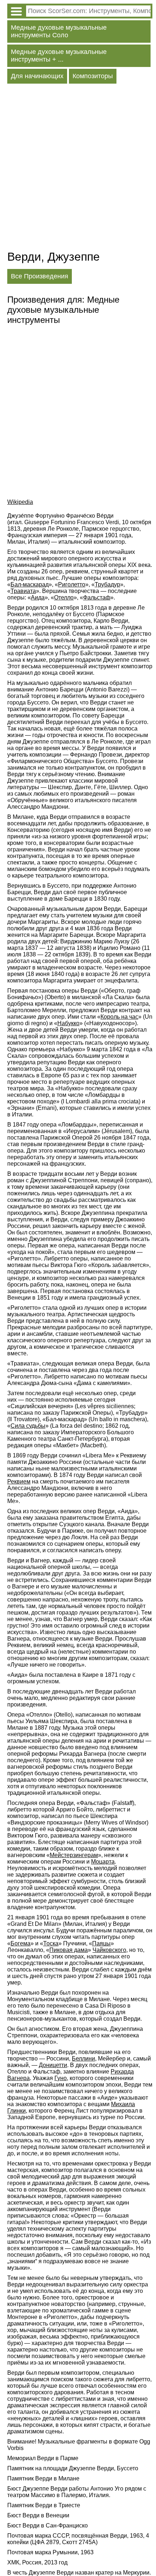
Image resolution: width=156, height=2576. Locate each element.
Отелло (64, 597)
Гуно (61, 2078)
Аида (38, 597)
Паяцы (101, 1943)
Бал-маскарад (30, 584)
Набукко (68, 1023)
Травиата (23, 591)
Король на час (119, 1017)
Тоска (51, 1943)
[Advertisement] (78, 169)
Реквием (19, 1481)
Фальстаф (97, 597)
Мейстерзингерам (74, 1855)
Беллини (83, 2059)
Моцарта (103, 1862)
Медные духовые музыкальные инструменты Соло (59, 31)
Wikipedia (20, 502)
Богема (20, 1943)
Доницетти (53, 2065)
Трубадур (107, 584)
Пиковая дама (69, 1950)
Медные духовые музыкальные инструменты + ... (59, 56)
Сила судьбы (28, 1426)
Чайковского (109, 1950)
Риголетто (72, 584)
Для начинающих (37, 76)
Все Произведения (40, 276)
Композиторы (93, 76)
